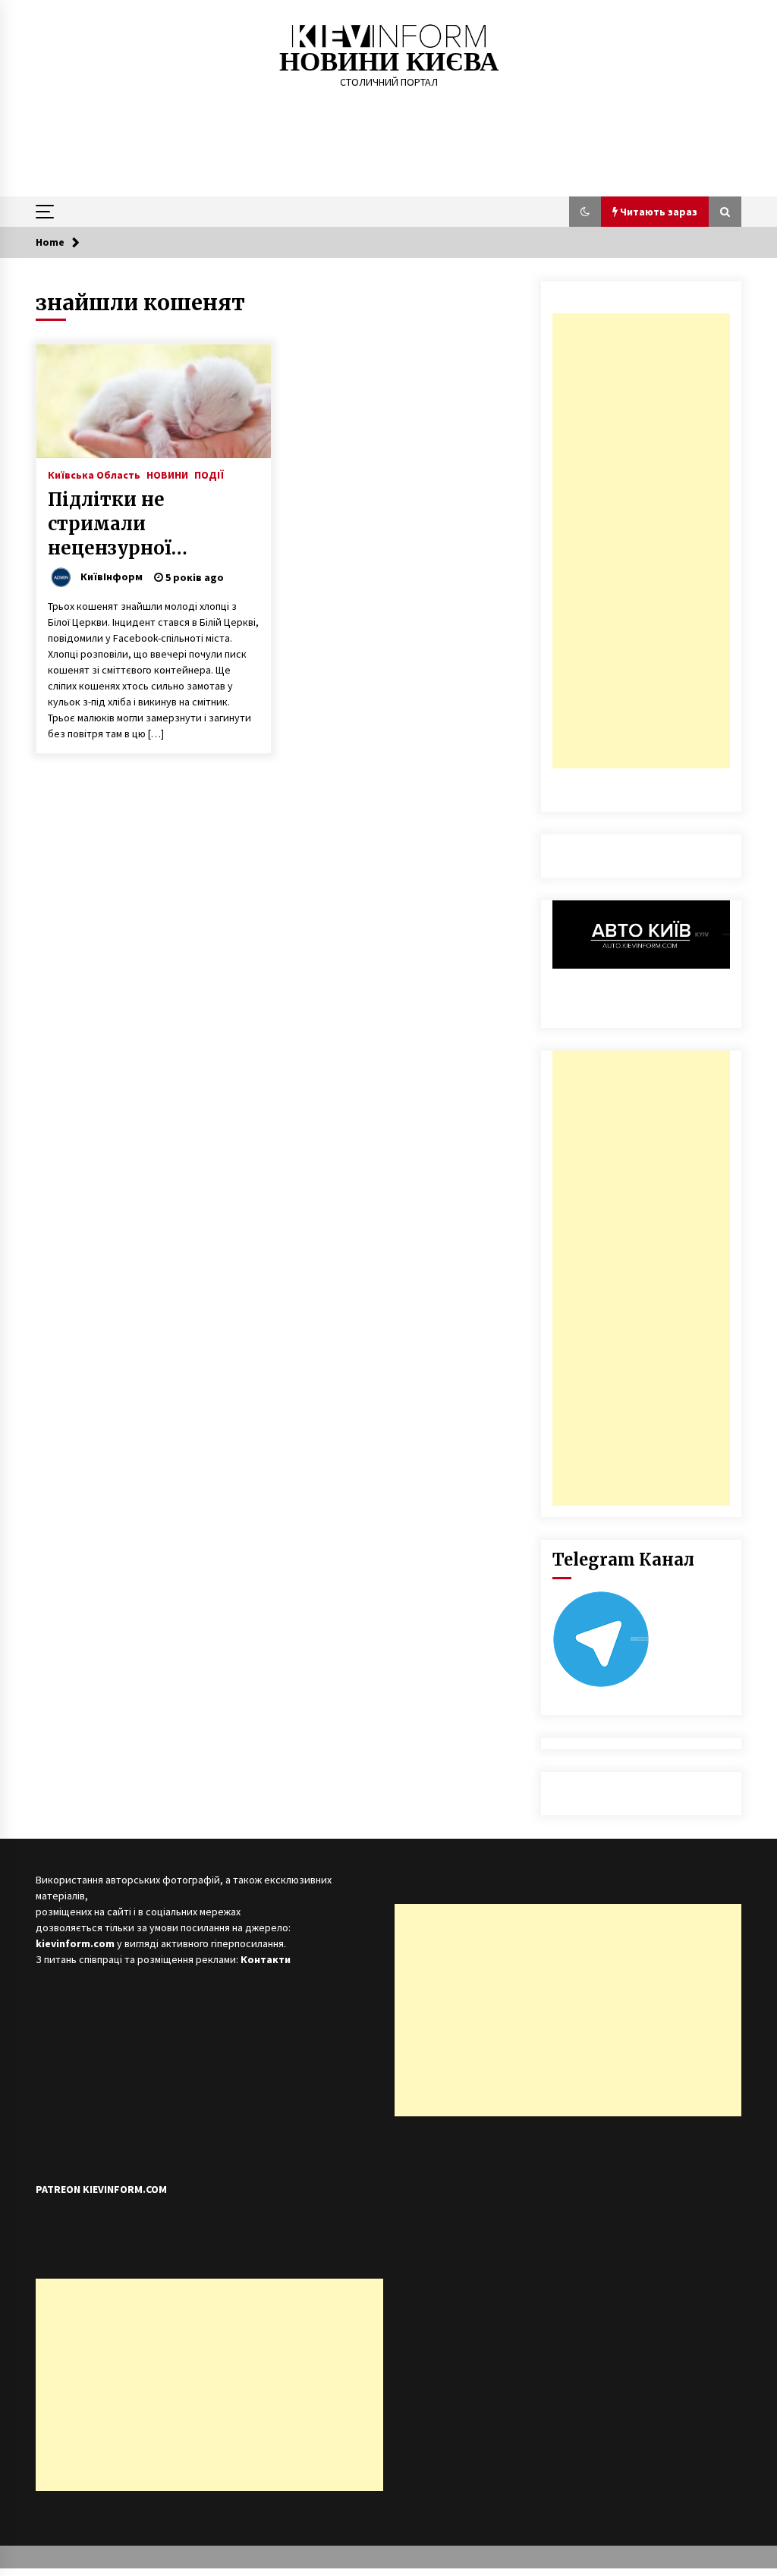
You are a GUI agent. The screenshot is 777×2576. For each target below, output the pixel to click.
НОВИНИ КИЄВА (389, 62)
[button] (585, 212)
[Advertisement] (641, 541)
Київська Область (94, 474)
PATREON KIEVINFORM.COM (101, 2189)
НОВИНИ (167, 474)
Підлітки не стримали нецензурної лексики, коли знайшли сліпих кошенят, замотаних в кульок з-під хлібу (150, 524)
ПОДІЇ (209, 474)
